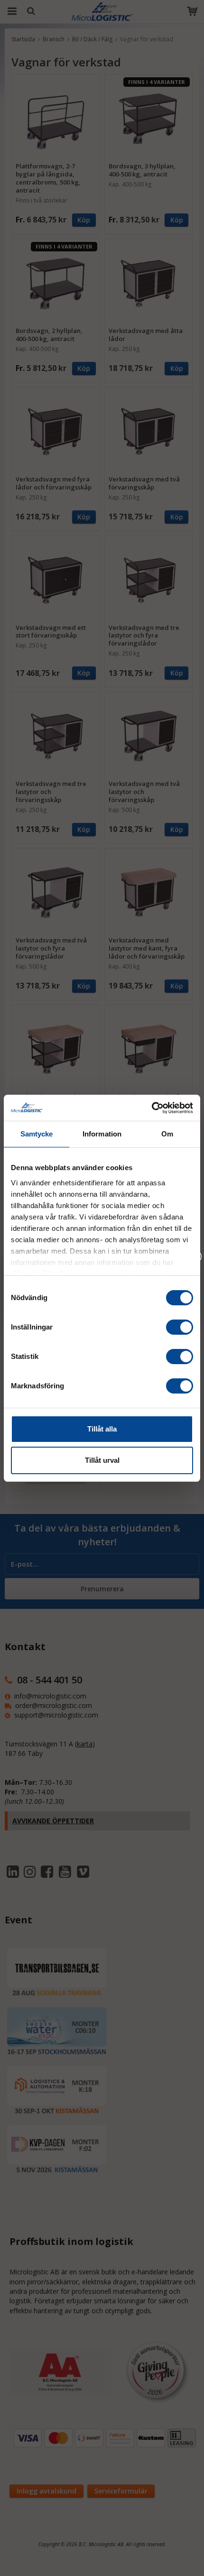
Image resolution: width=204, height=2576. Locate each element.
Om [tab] (167, 1134)
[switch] (180, 1327)
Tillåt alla (102, 1429)
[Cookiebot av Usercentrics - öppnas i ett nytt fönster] (152, 1108)
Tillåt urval (102, 1460)
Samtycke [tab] (37, 1134)
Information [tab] (102, 1134)
